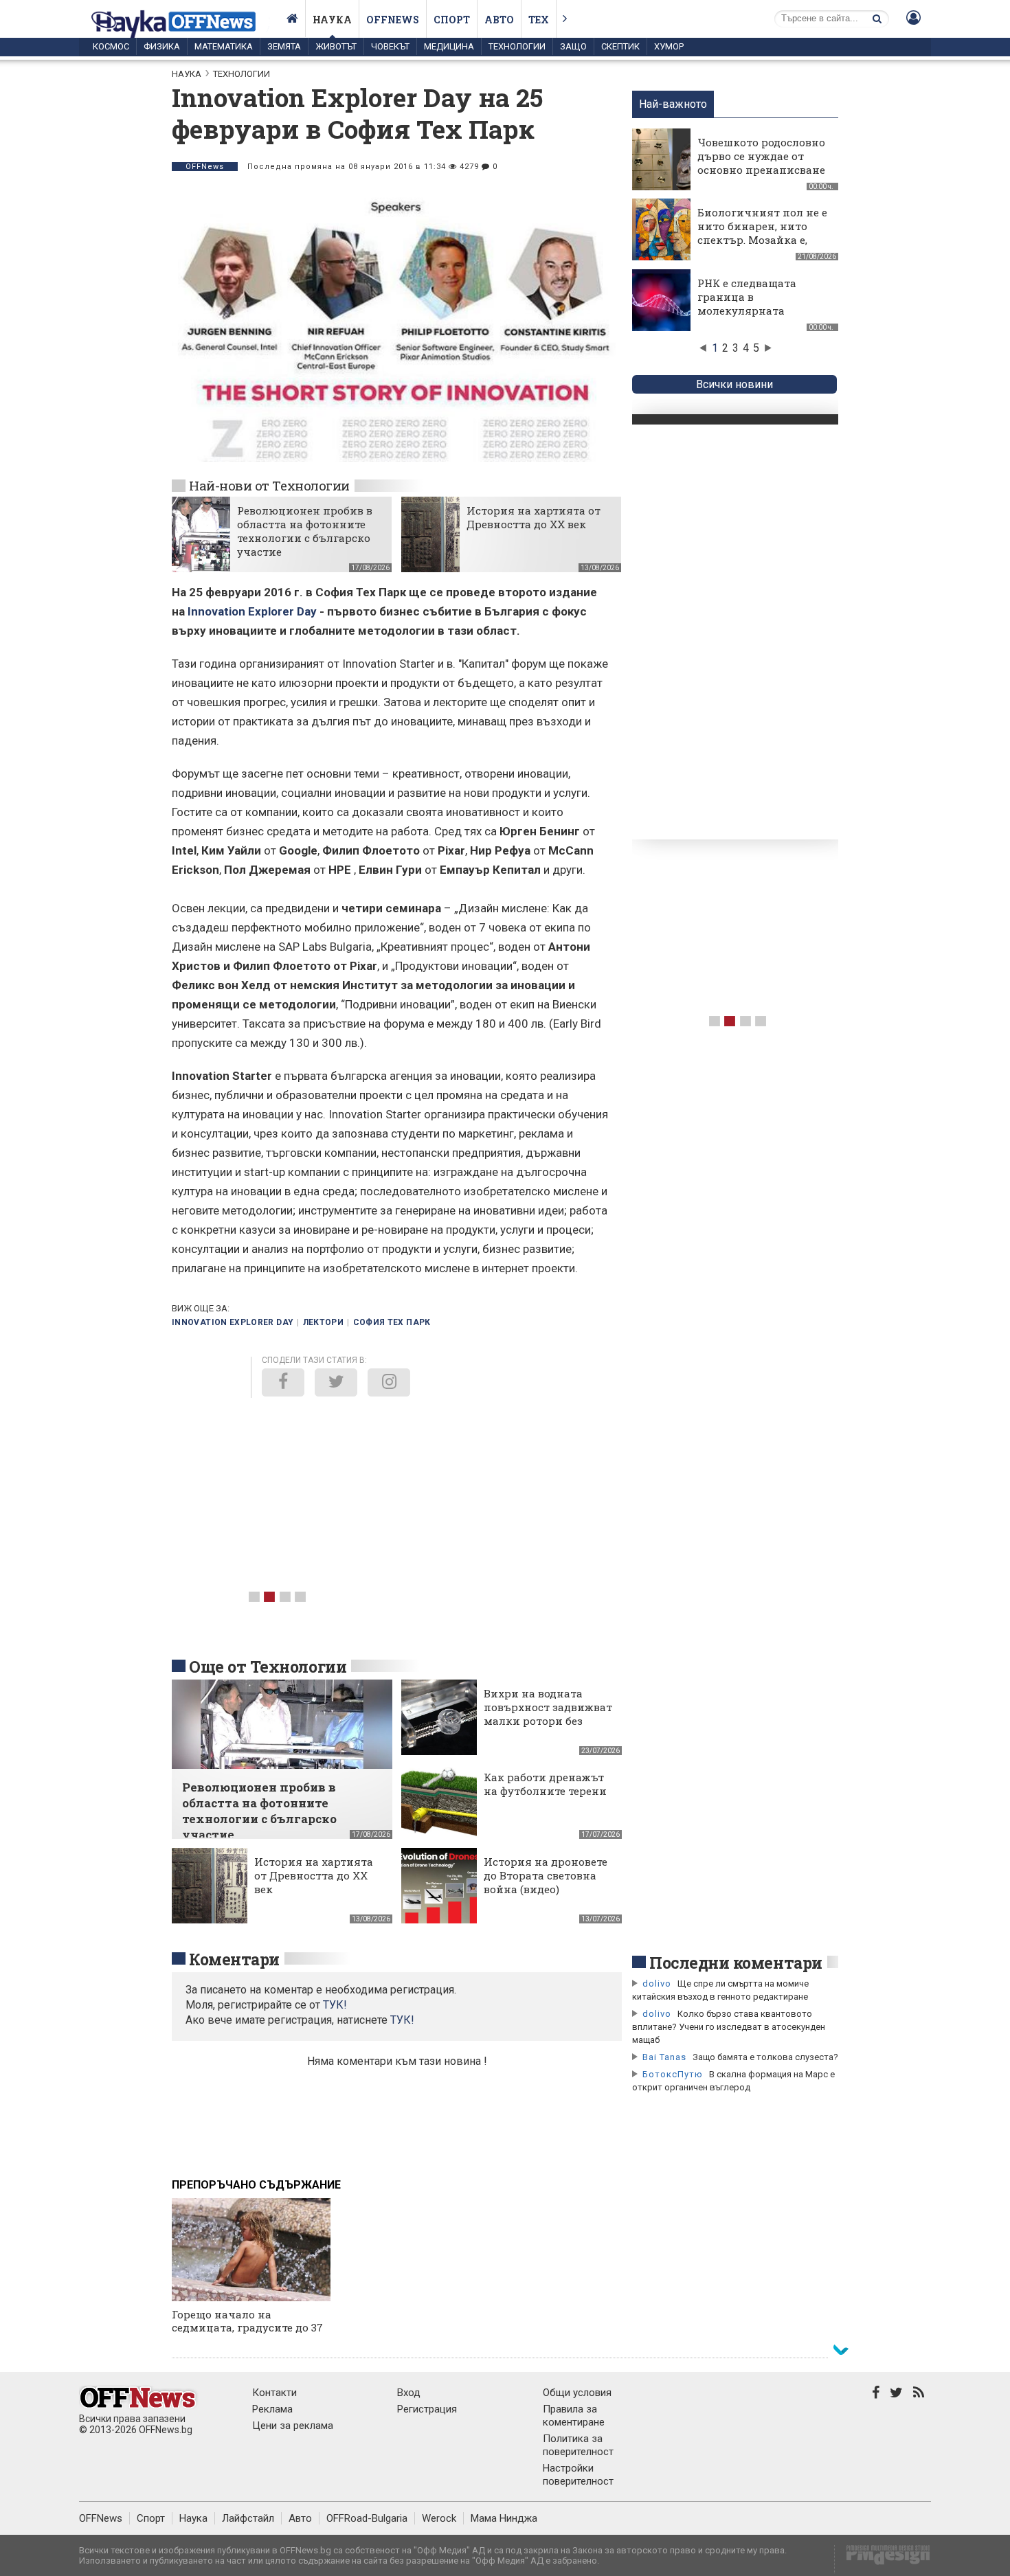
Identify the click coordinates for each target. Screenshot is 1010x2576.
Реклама (272, 2409)
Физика (162, 46)
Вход (409, 2393)
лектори (324, 1322)
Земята (284, 46)
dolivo (657, 1984)
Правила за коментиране (574, 2416)
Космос (111, 46)
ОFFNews (205, 167)
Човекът (390, 46)
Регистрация (427, 2409)
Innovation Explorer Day (252, 611)
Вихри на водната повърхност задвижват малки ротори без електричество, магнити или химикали (548, 1728)
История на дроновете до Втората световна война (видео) (546, 1875)
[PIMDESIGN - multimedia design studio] (883, 2559)
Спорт (452, 20)
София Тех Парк (392, 1322)
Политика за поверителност (578, 2445)
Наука (332, 20)
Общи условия (577, 2393)
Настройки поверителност (578, 2475)
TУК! (335, 2005)
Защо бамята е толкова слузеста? (765, 2057)
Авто (499, 20)
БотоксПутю (673, 2074)
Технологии (517, 46)
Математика (224, 46)
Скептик (620, 46)
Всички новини (734, 384)
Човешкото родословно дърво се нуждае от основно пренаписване (761, 156)
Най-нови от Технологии (269, 485)
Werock (439, 2518)
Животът (336, 46)
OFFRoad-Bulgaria (367, 2518)
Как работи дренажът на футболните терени (545, 1784)
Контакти (274, 2393)
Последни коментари (736, 1963)
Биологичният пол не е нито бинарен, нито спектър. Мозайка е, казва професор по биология (762, 240)
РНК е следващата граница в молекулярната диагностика (747, 304)
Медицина (449, 46)
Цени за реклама (293, 2426)
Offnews (393, 20)
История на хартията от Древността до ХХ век (534, 517)
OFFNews (101, 2518)
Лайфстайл (248, 2518)
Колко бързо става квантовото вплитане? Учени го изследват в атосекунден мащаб (729, 2027)
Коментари (234, 1959)
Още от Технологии (268, 1667)
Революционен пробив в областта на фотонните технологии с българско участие (305, 531)
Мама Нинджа (504, 2518)
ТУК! (402, 2020)
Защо (573, 46)
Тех (539, 20)
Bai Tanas (664, 2057)
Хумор (669, 46)
